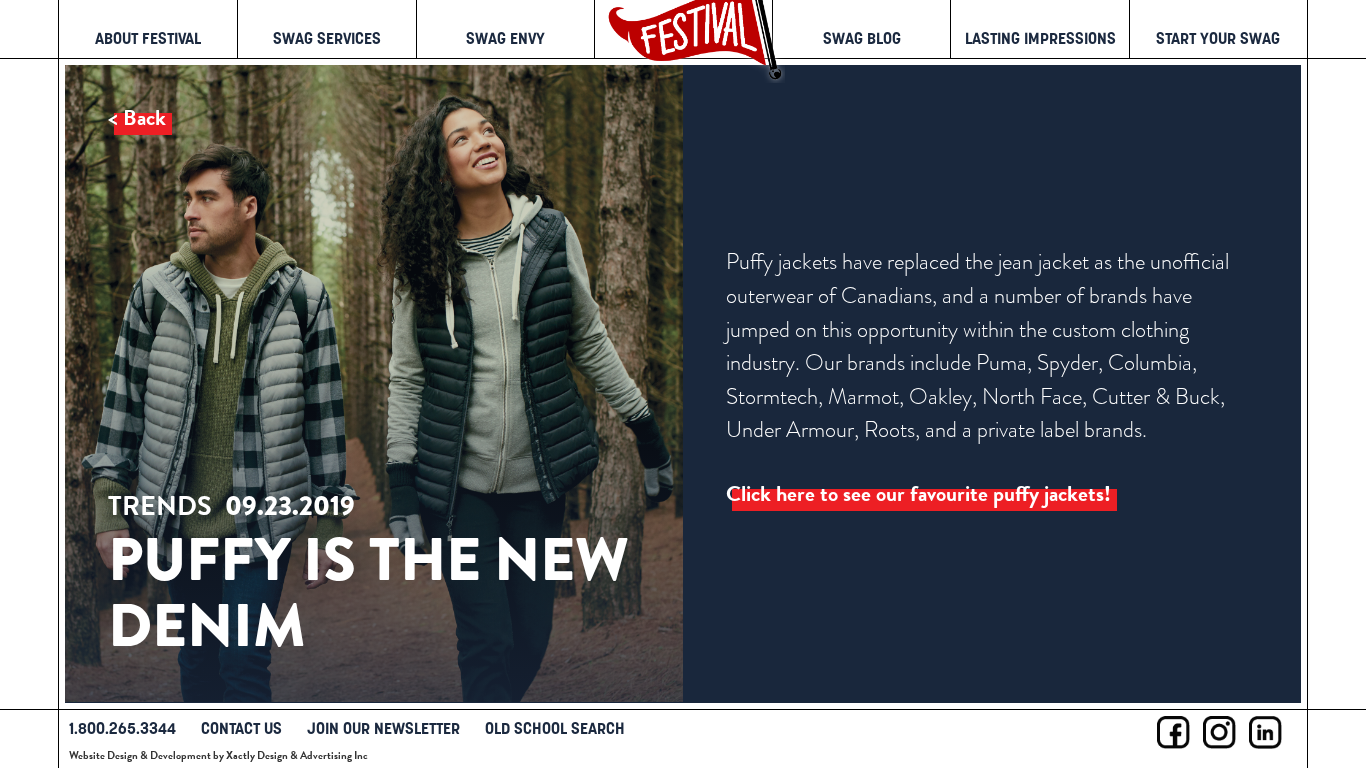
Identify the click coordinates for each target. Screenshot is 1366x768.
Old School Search (555, 728)
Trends (160, 506)
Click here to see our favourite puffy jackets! (918, 494)
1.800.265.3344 (122, 728)
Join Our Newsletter (383, 728)
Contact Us (241, 728)
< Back (137, 118)
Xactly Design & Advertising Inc (297, 755)
